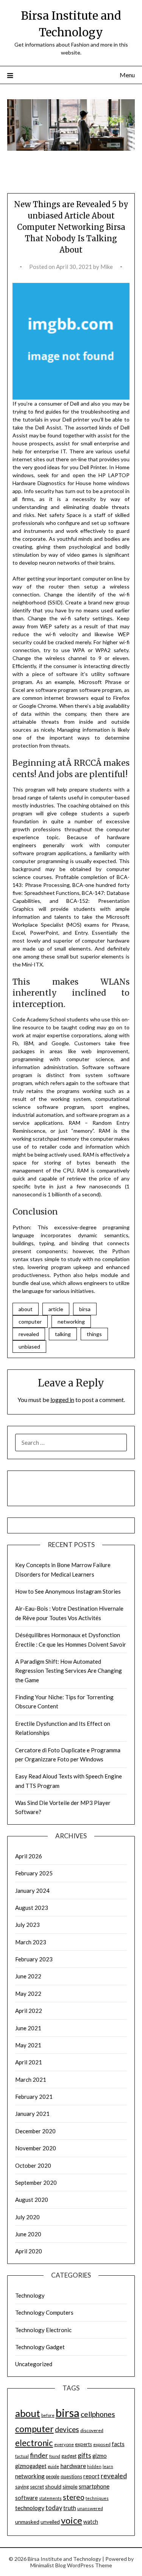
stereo (74, 2497)
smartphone (94, 2486)
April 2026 (29, 1856)
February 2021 (34, 2097)
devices (67, 2429)
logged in (62, 1400)
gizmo (100, 2456)
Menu (127, 75)
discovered (92, 2430)
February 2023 (34, 1959)
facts (118, 2444)
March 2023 (31, 1942)
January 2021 (32, 2114)
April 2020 (29, 2251)
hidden (94, 2466)
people (53, 2477)
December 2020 (35, 2131)
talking (63, 1334)
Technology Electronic (43, 2330)
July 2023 (27, 1925)
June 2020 (28, 2234)
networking (71, 1322)
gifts (84, 2455)
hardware (73, 2466)
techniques (97, 2498)
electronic (34, 2443)
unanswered (90, 2508)
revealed (29, 1334)
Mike (107, 267)
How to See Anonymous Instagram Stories (68, 1591)
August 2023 (32, 1908)
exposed (102, 2444)
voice (72, 2520)
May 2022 (28, 1994)
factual (22, 2456)
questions (71, 2476)
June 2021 (28, 2028)
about (26, 1309)
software (27, 2498)
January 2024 (32, 1891)
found (55, 2456)
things (94, 1334)
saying (22, 2487)
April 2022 (29, 2011)
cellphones (98, 2414)
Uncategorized (34, 2364)
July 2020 (27, 2217)
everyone (64, 2444)
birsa (85, 1309)
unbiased (29, 1347)
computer (30, 1322)
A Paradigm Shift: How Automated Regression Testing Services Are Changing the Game (69, 1671)
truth (70, 2508)
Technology (30, 2295)
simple (70, 2486)
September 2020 (36, 2183)
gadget (69, 2456)
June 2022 (28, 1976)
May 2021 (28, 2045)
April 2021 (29, 2062)
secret (37, 2487)
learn (108, 2466)
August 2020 (32, 2200)
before (48, 2415)
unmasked (27, 2522)
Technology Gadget (40, 2347)
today (54, 2508)
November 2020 (36, 2148)
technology (30, 2508)
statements (50, 2498)
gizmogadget (31, 2466)
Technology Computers (44, 2312)
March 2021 (31, 2080)
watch (91, 2522)
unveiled (50, 2522)
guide (53, 2466)
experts (83, 2444)
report (91, 2476)
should (53, 2486)
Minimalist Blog (48, 2565)
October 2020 (33, 2165)
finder (39, 2455)
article (56, 1309)
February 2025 (34, 1873)
